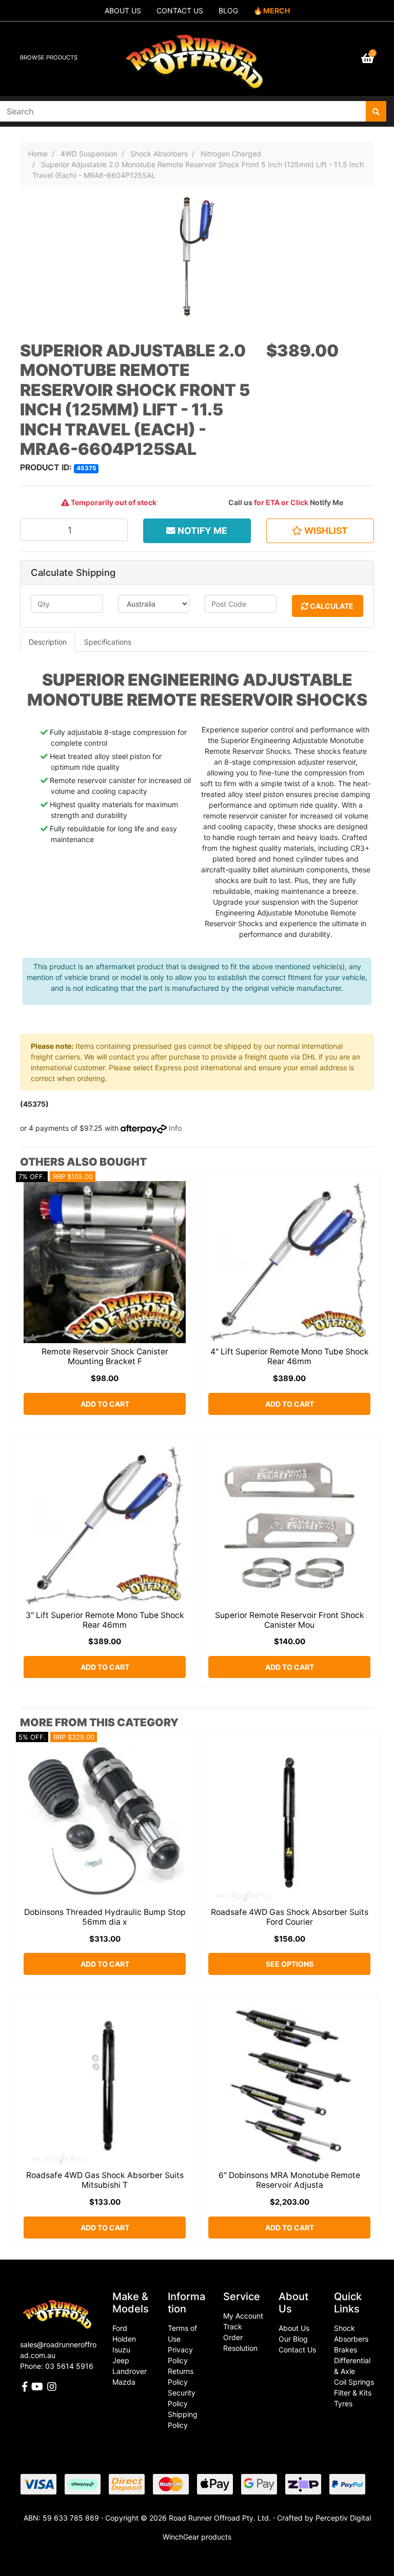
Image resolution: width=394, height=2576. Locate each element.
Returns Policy (181, 2377)
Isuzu (121, 2350)
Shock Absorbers (351, 2333)
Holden (124, 2339)
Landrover (130, 2371)
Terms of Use (182, 2333)
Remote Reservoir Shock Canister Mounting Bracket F (105, 1356)
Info (175, 1128)
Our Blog (293, 2339)
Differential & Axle (352, 2366)
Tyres (343, 2403)
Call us (240, 502)
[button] (320, 531)
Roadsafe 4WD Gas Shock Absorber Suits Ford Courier (290, 1917)
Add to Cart (105, 1404)
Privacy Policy (180, 2355)
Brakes (346, 2350)
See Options (290, 1964)
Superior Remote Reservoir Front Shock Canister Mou (290, 1620)
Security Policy (182, 2398)
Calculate (331, 606)
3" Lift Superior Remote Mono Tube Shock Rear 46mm (105, 1620)
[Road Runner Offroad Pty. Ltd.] (197, 54)
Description (48, 642)
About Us (294, 2328)
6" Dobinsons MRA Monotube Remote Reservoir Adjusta (289, 2180)
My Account (243, 2316)
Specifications (108, 642)
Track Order (233, 2332)
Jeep (121, 2360)
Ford (120, 2328)
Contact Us (297, 2350)
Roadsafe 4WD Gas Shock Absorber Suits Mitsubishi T (105, 2180)
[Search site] (376, 111)
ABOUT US (123, 11)
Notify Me (327, 502)
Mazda (124, 2382)
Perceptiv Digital (343, 2518)
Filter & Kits (353, 2393)
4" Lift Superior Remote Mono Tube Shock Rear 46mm (290, 1356)
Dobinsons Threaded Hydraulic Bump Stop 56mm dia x (105, 1917)
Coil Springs (354, 2382)
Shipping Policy (183, 2420)
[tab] (48, 642)
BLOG (228, 11)
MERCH (277, 11)
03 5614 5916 (69, 2366)
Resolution (240, 2348)
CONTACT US (180, 11)
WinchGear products (197, 2537)
